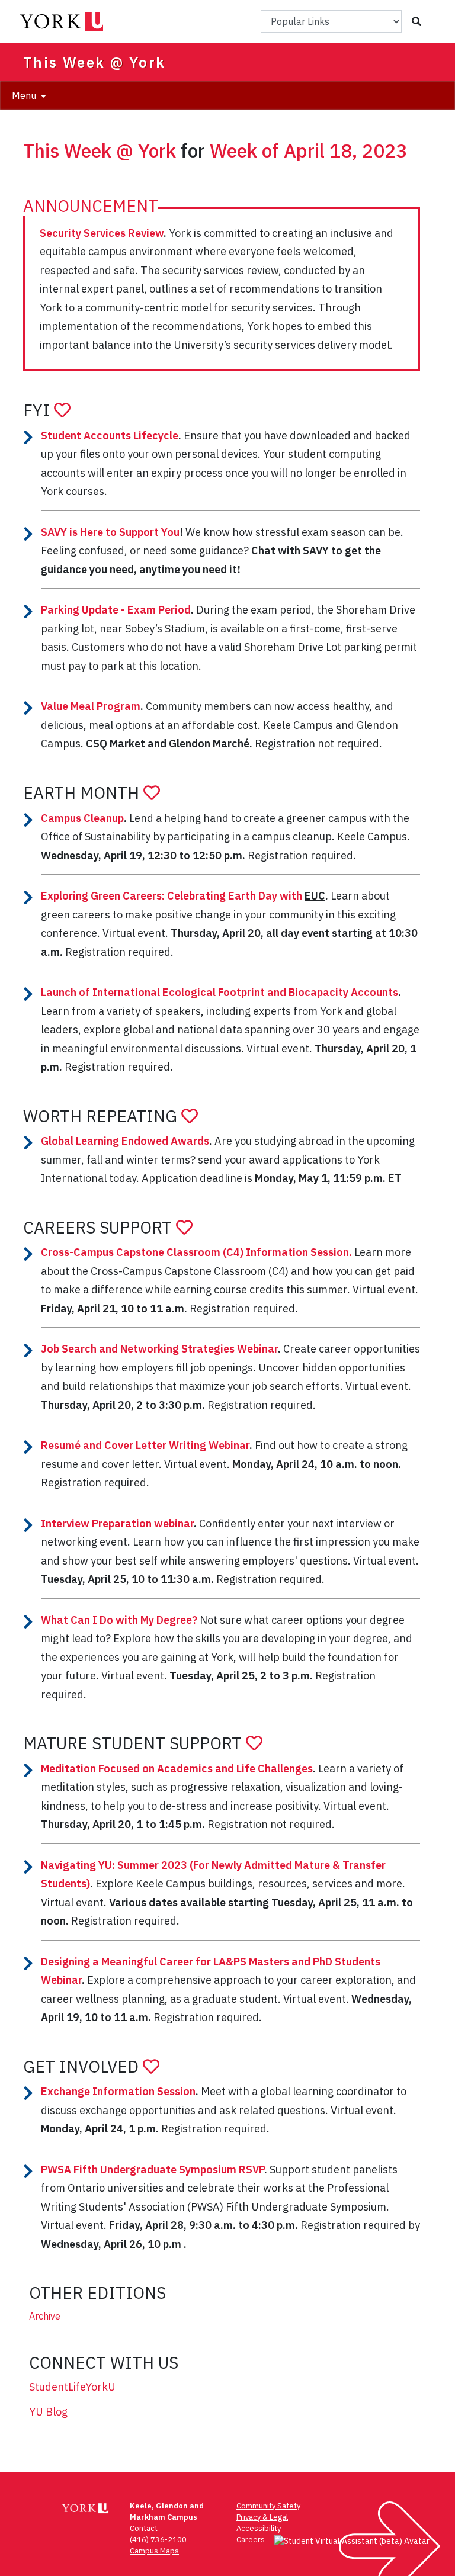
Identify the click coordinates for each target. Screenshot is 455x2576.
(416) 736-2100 (158, 2540)
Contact (144, 2528)
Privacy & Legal (262, 2517)
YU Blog (48, 2412)
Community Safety (268, 2506)
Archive (45, 2316)
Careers (251, 2540)
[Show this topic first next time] (62, 410)
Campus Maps (154, 2551)
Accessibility (259, 2528)
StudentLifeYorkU (72, 2387)
